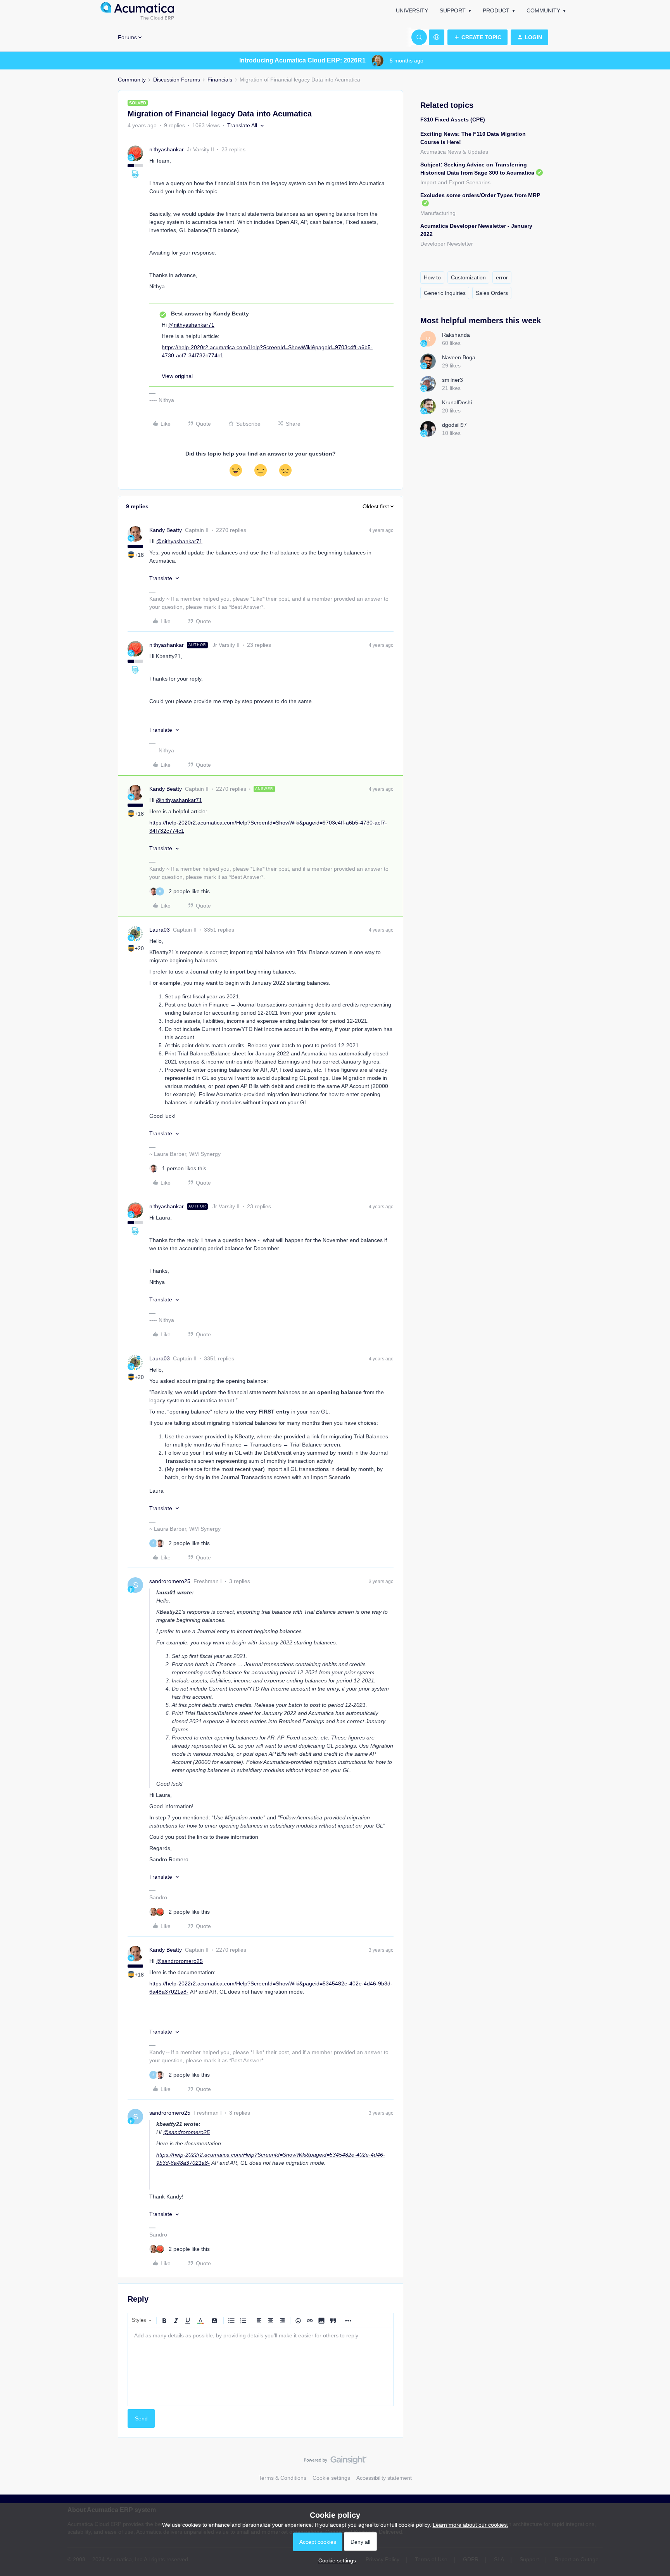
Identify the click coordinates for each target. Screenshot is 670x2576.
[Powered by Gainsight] (335, 2462)
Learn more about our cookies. (471, 2525)
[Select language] (437, 37)
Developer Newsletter (447, 244)
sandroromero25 (170, 1581)
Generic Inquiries (445, 293)
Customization (468, 277)
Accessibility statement (384, 2478)
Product (496, 10)
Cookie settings (331, 2478)
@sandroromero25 (180, 1961)
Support (453, 10)
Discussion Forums (177, 80)
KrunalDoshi (457, 402)
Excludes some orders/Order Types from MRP (480, 195)
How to (432, 277)
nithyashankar (167, 149)
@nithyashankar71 (191, 325)
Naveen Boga (459, 357)
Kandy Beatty (166, 530)
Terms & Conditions (282, 2478)
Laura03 (160, 930)
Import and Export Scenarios (455, 182)
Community (543, 10)
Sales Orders (492, 293)
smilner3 (452, 380)
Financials (220, 80)
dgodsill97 (454, 425)
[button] (477, 37)
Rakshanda (456, 335)
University (412, 10)
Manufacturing (438, 213)
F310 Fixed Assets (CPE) (453, 120)
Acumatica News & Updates (454, 152)
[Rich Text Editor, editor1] (261, 2367)
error (502, 277)
